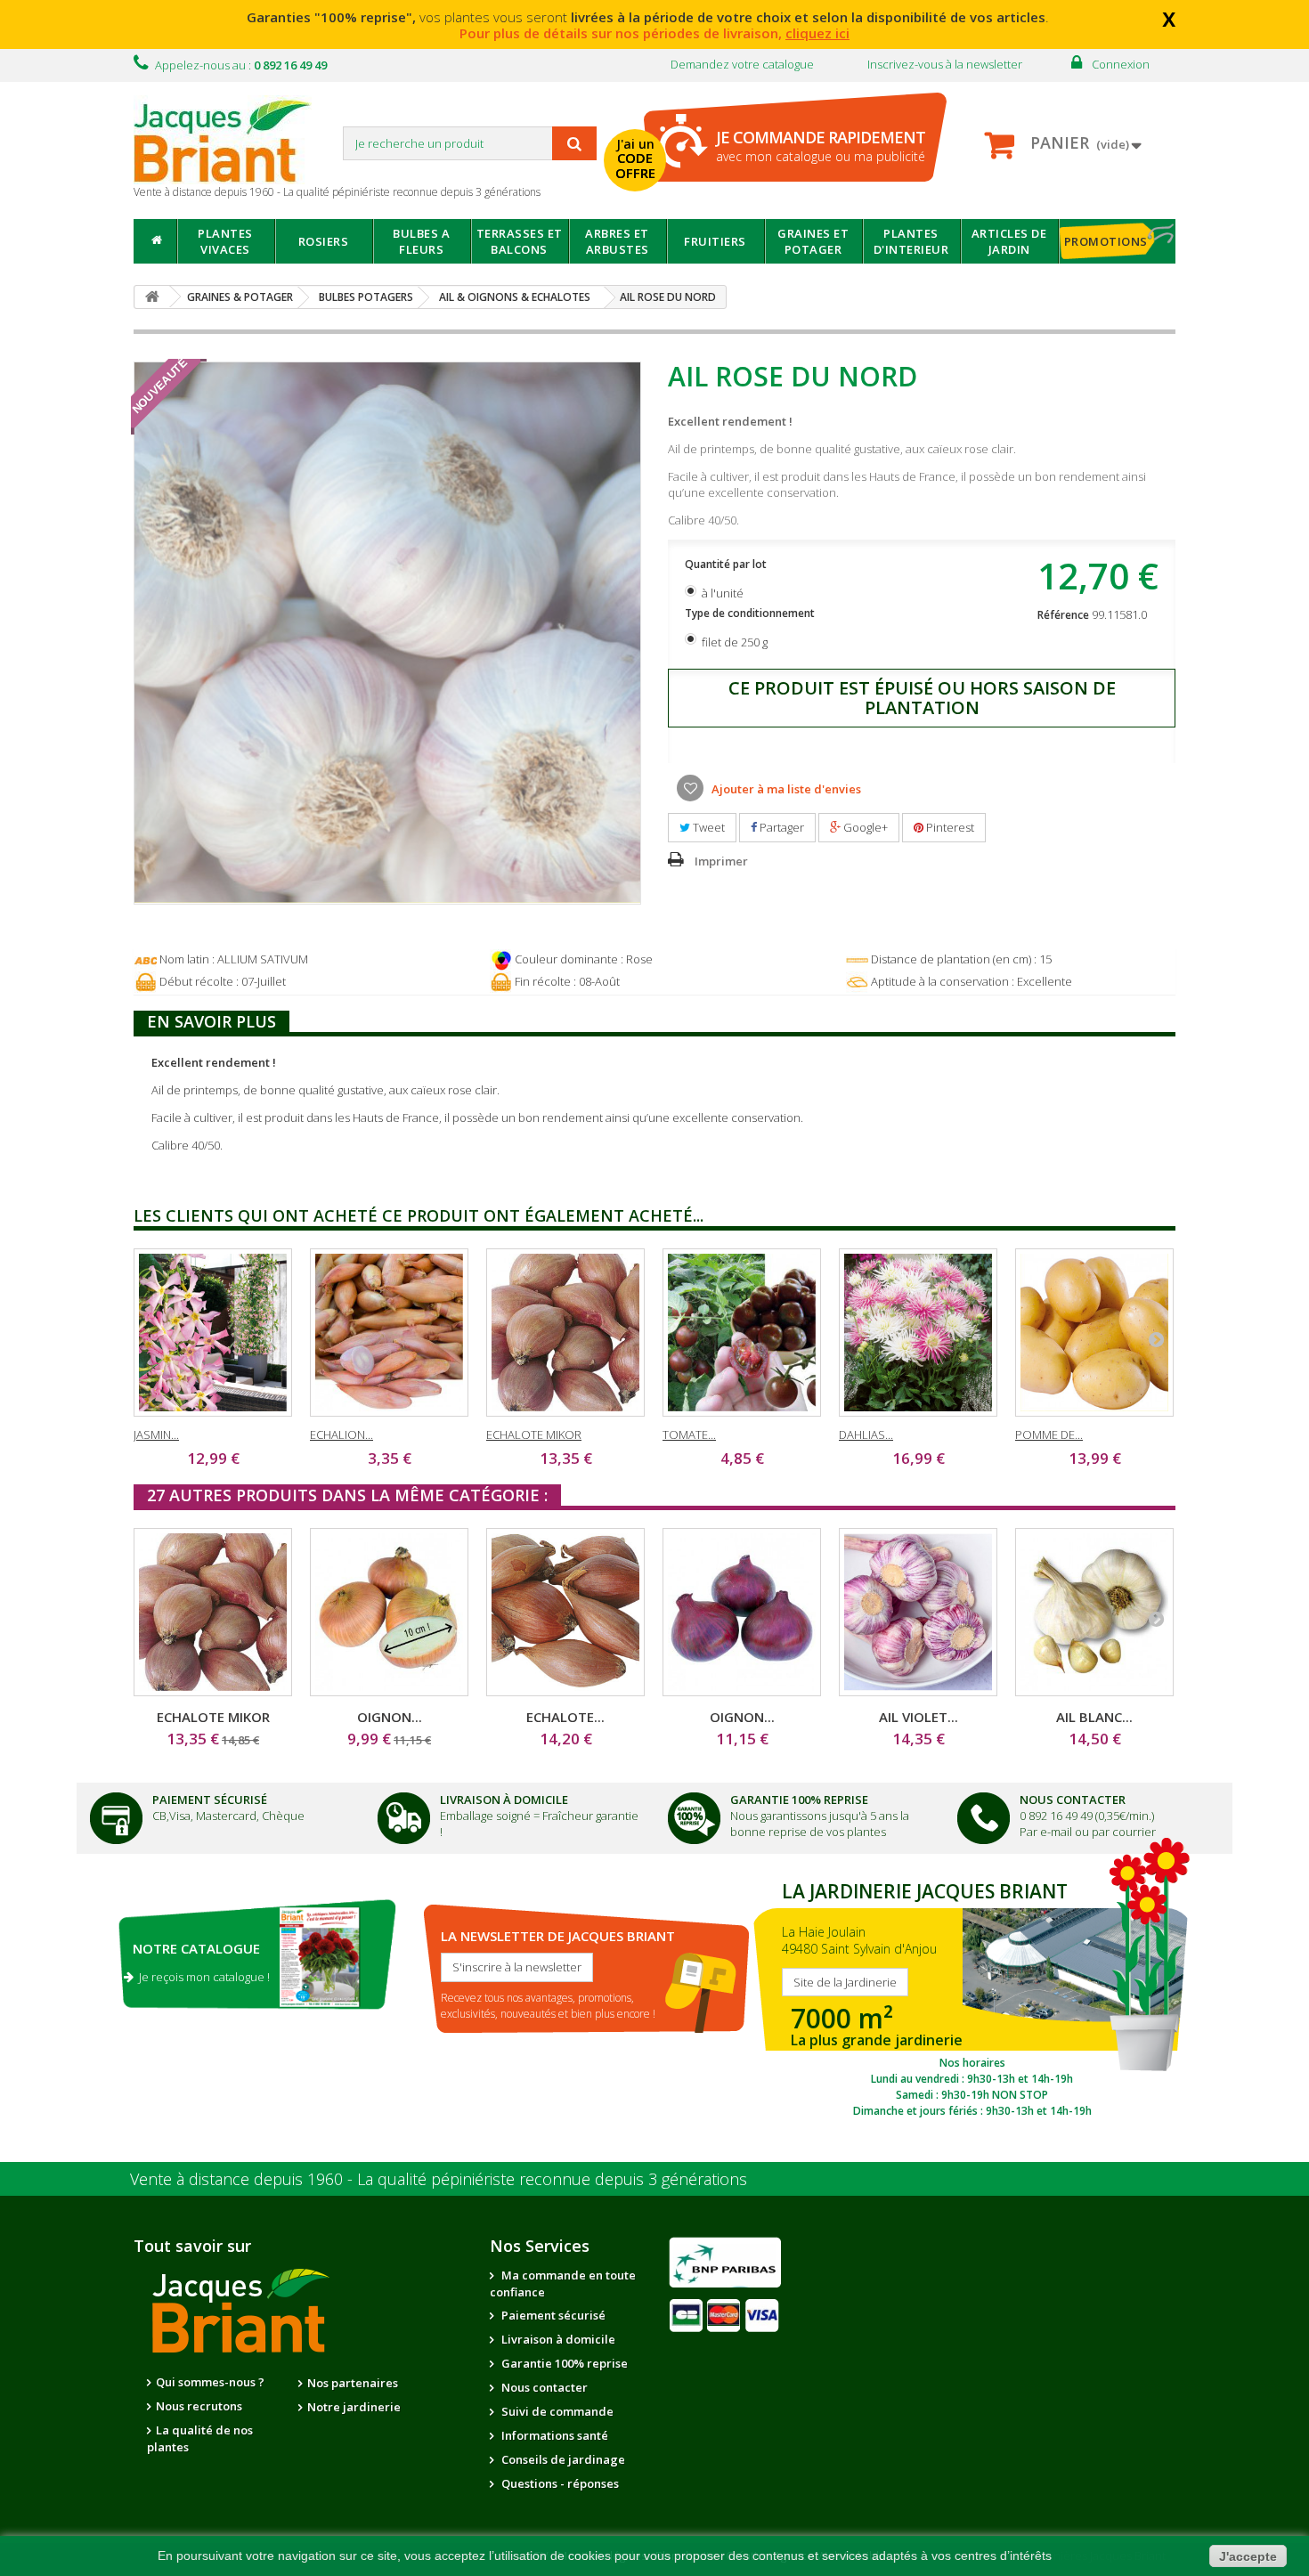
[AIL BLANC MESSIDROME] (1094, 1612)
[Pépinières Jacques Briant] (232, 140)
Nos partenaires (353, 2383)
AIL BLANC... (1094, 1717)
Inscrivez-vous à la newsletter (945, 64)
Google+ (864, 827)
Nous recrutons (199, 2406)
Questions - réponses (559, 2483)
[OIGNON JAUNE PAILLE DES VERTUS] (389, 1612)
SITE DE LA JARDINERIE (972, 1995)
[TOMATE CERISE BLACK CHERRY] (742, 1333)
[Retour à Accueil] (152, 297)
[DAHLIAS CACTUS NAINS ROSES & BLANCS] (918, 1333)
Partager (781, 827)
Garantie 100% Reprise (799, 1800)
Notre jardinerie (354, 2407)
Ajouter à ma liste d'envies (785, 789)
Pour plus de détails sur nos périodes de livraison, (654, 33)
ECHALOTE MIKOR (534, 1434)
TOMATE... (689, 1434)
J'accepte (1248, 2556)
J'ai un (635, 158)
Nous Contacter (1073, 1800)
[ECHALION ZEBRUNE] (389, 1333)
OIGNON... (390, 1717)
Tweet (707, 827)
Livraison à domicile (504, 1800)
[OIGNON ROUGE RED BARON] (742, 1612)
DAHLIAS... (866, 1434)
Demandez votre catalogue (742, 64)
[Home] (155, 241)
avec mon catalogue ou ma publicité (821, 146)
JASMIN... (156, 1434)
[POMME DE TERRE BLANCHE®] (1094, 1333)
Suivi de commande (556, 2411)
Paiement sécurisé (552, 2315)
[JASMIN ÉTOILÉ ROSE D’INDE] (213, 1333)
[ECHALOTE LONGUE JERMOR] (565, 1612)
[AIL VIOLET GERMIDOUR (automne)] (918, 1612)
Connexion (1121, 64)
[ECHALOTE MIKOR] (565, 1333)
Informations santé (553, 2435)
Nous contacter (543, 2387)
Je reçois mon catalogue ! (202, 1977)
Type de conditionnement (751, 613)
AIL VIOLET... (919, 1717)
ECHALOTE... (565, 1717)
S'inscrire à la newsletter (517, 1967)
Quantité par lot (727, 564)
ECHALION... (341, 1434)
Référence (1063, 615)
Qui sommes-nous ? (210, 2382)
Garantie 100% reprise (563, 2363)
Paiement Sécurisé (210, 1800)
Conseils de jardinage (562, 2459)
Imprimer (721, 861)
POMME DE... (1049, 1434)
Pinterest (949, 827)
